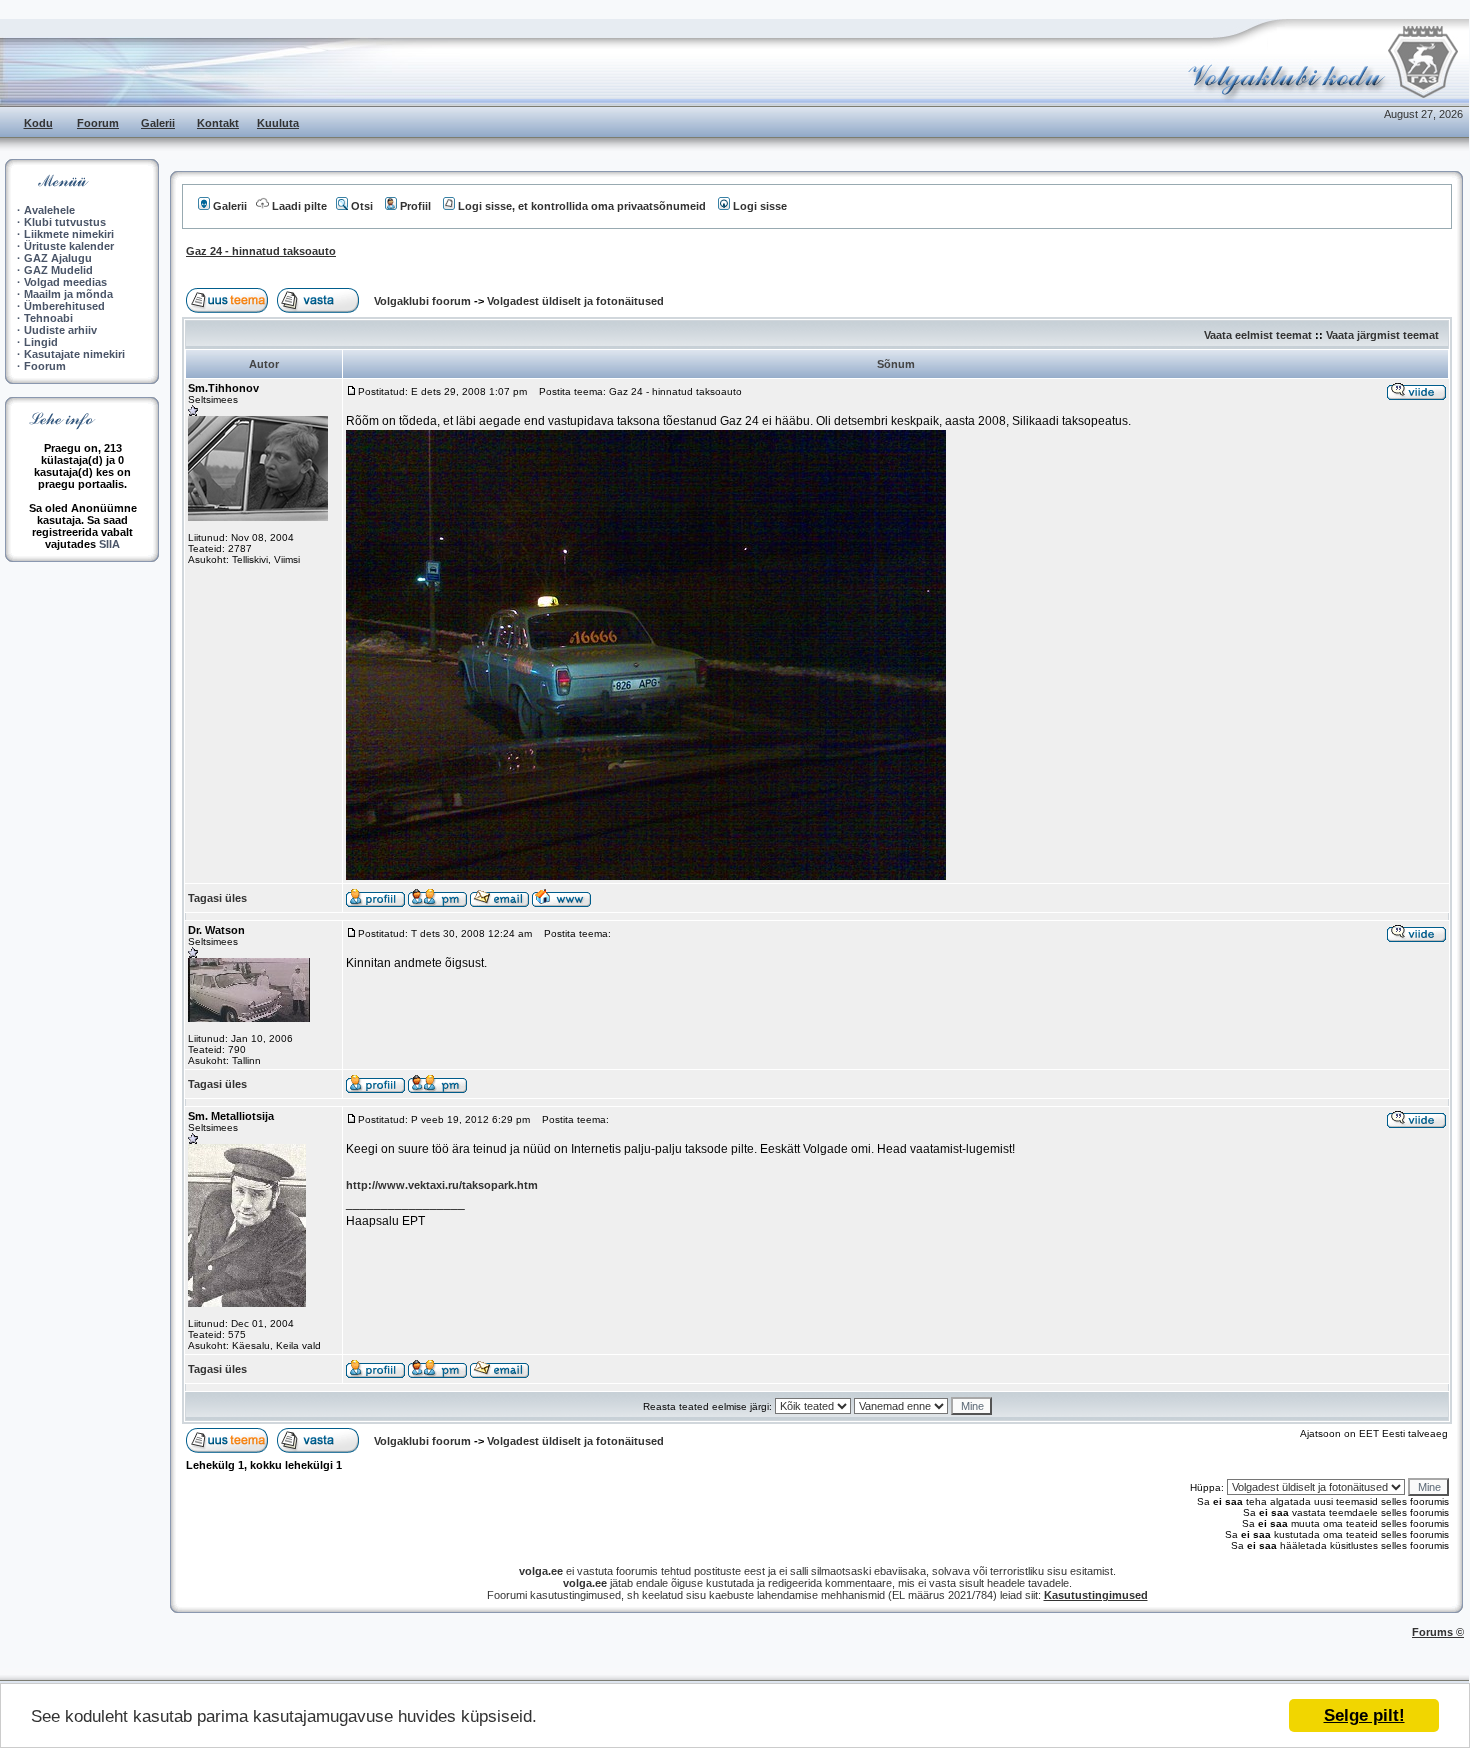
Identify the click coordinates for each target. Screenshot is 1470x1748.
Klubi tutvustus (65, 222)
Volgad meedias (65, 282)
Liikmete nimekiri (69, 234)
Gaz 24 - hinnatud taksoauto (261, 251)
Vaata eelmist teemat (1258, 335)
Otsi (362, 206)
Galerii (158, 123)
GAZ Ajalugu (58, 258)
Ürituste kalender (69, 246)
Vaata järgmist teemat (1382, 335)
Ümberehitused (64, 306)
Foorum (98, 123)
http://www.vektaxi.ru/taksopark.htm (442, 1185)
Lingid (41, 342)
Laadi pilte (299, 206)
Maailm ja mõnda (68, 294)
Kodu (38, 123)
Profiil (415, 206)
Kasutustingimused (1096, 1595)
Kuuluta (278, 123)
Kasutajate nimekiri (74, 354)
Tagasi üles (217, 898)
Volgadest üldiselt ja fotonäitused (575, 301)
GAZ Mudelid (58, 270)
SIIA (109, 544)
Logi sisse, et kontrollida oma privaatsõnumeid (582, 206)
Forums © (1438, 1632)
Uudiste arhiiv (60, 330)
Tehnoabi (48, 318)
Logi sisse (760, 206)
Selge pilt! (1364, 1715)
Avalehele (49, 210)
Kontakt (218, 123)
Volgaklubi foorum (424, 301)
